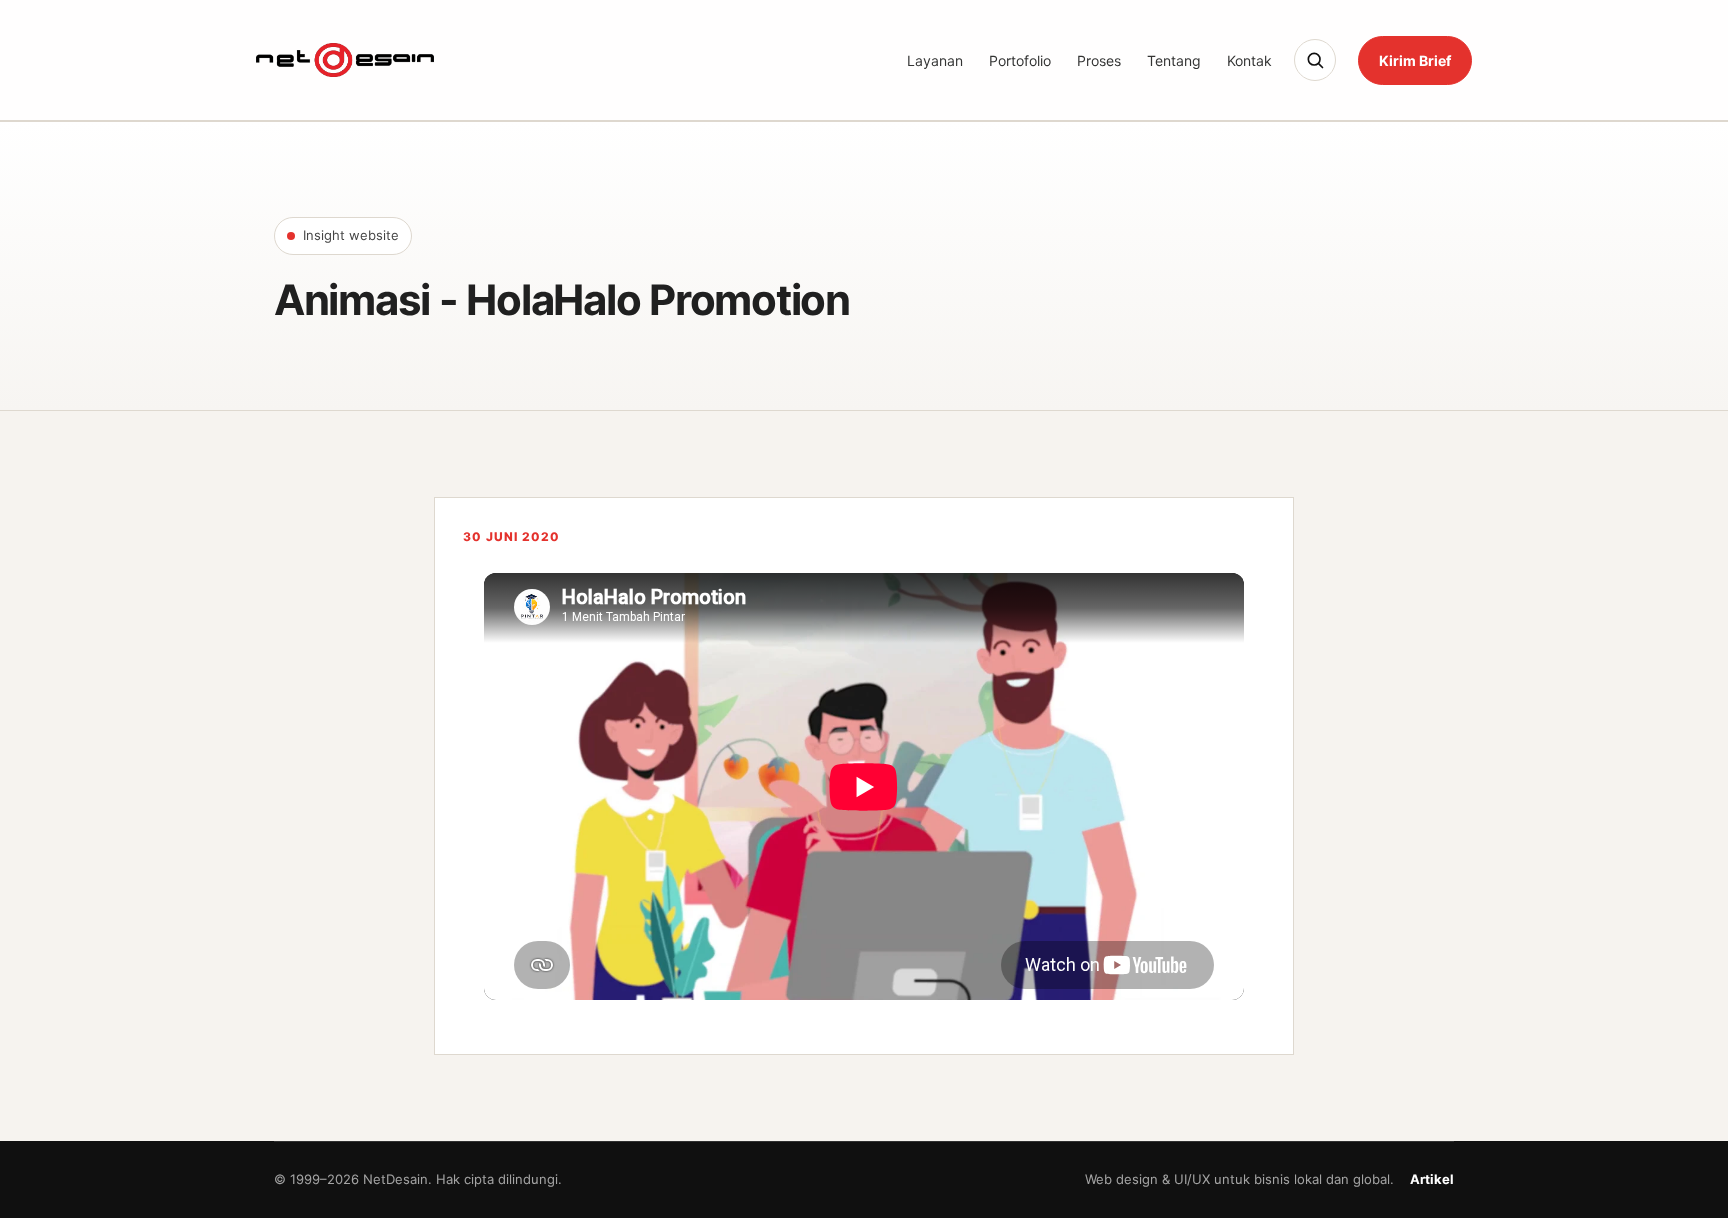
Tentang (1174, 60)
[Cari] (1315, 60)
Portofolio (1020, 60)
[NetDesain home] (345, 60)
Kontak (1249, 60)
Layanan (935, 60)
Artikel (1432, 1179)
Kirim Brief (1415, 60)
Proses (1099, 60)
